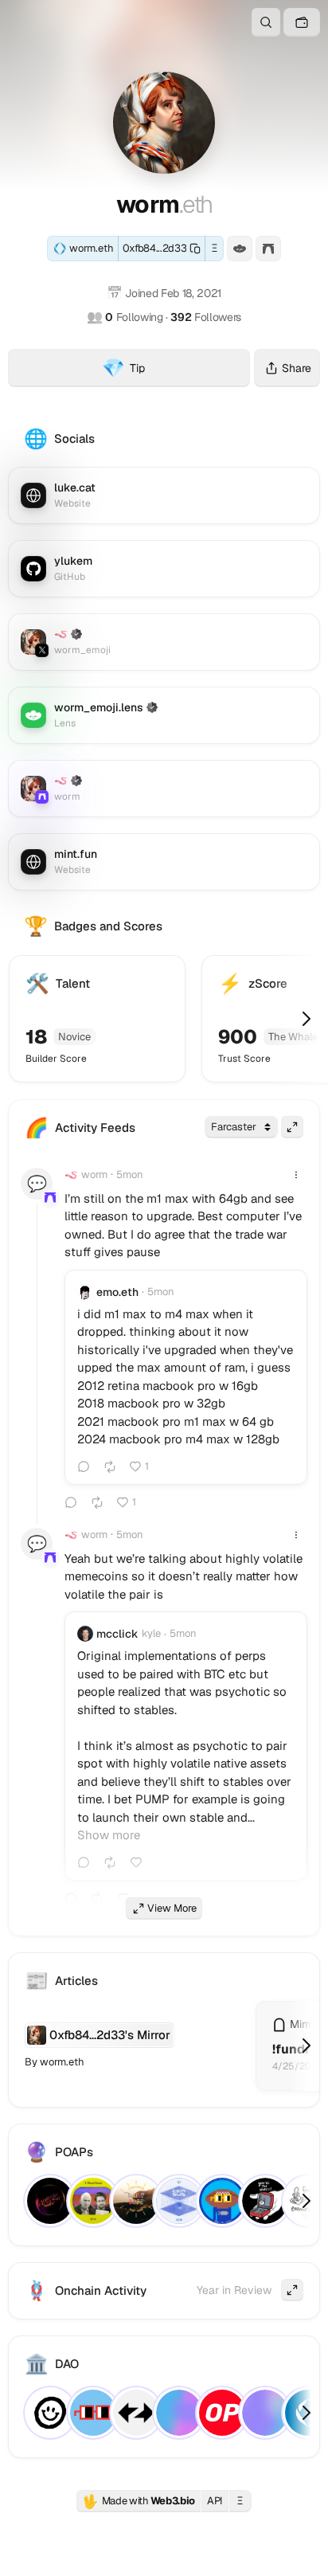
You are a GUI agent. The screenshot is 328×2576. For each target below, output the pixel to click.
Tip (176, 370)
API (215, 2501)
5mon (130, 1174)
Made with (139, 2501)
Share (297, 368)
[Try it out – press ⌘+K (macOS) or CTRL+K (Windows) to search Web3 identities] (266, 22)
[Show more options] (296, 1175)
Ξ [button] (215, 248)
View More (172, 1908)
